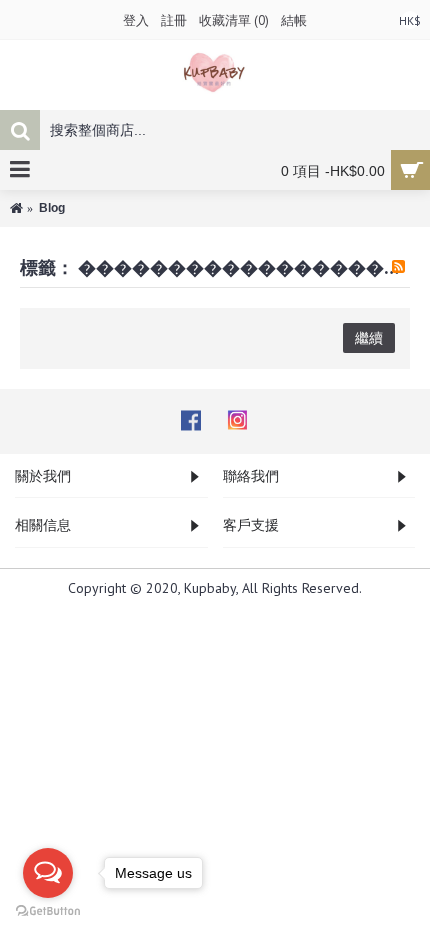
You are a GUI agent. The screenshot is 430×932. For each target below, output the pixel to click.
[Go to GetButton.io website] (48, 911)
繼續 (369, 338)
